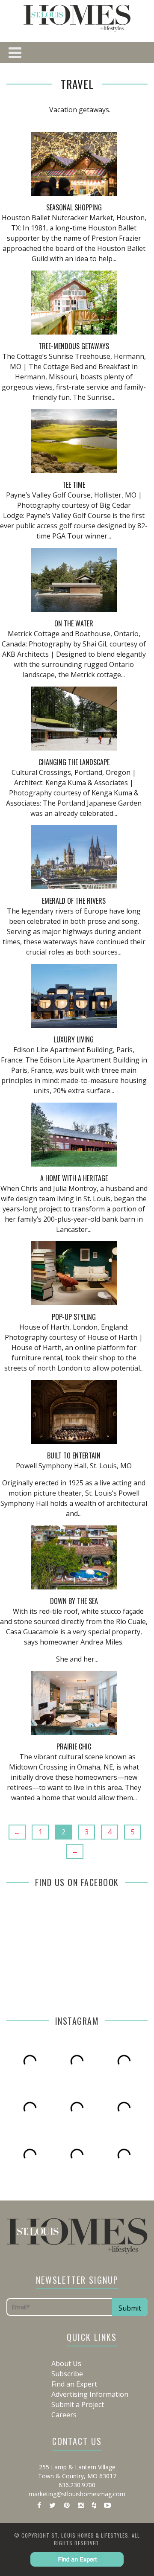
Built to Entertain (74, 1455)
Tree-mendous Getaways (74, 346)
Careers (64, 2415)
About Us (66, 2364)
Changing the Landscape (74, 762)
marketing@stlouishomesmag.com (77, 2494)
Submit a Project (78, 2404)
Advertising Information (90, 2394)
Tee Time (74, 485)
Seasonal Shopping (74, 207)
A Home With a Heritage (74, 1178)
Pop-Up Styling (74, 1317)
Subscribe (67, 2374)
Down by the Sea (74, 1601)
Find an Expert (74, 2384)
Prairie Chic (74, 1746)
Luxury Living (74, 1039)
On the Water (74, 623)
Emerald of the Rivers (74, 901)
